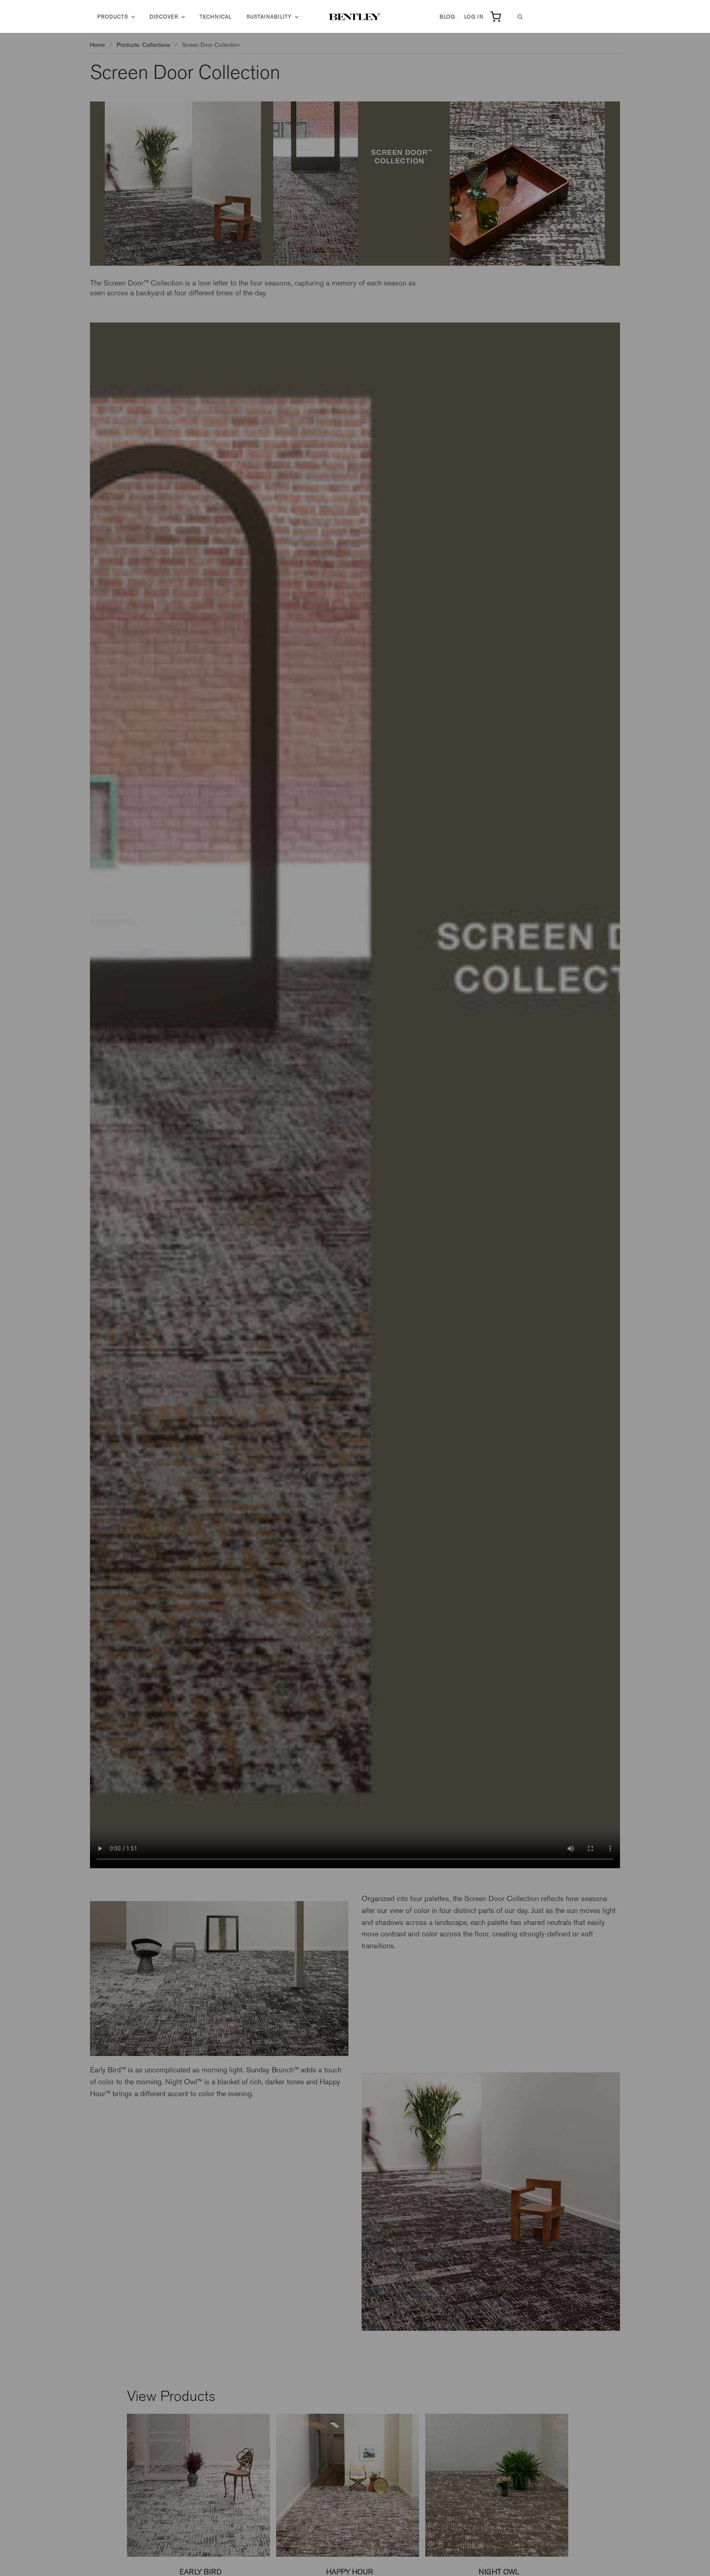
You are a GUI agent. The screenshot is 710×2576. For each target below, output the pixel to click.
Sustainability (269, 17)
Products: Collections (143, 45)
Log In (474, 17)
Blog (447, 17)
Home (97, 45)
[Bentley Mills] (355, 17)
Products (113, 17)
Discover (164, 17)
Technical (216, 17)
